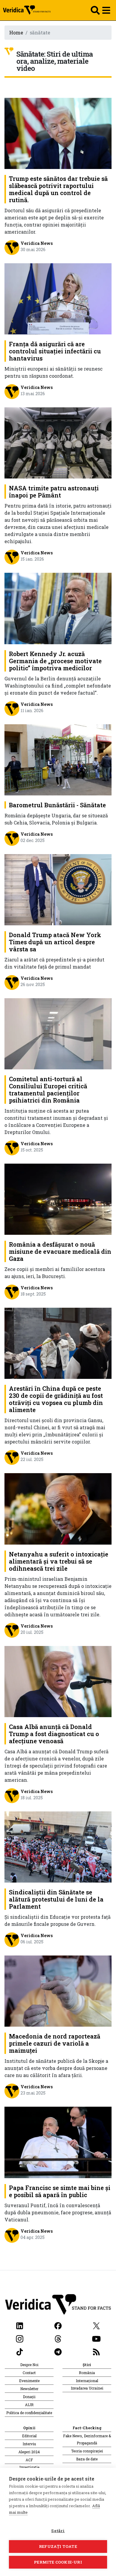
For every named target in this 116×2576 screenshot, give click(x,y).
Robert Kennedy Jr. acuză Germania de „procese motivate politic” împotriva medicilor (55, 661)
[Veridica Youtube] (96, 2338)
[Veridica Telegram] (58, 2351)
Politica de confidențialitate (29, 2413)
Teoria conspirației (87, 2451)
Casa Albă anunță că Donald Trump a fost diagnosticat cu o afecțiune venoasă (54, 1734)
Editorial (29, 2436)
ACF (29, 2460)
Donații (29, 2397)
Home (16, 32)
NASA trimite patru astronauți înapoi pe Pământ (54, 492)
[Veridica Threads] (58, 2338)
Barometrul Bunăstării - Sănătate (57, 805)
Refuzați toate (58, 2546)
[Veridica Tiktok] (20, 2351)
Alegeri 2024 (29, 2452)
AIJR (29, 2405)
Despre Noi (29, 2365)
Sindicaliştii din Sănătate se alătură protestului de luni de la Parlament (56, 1899)
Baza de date (87, 2459)
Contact (29, 2373)
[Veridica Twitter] (96, 2325)
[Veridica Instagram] (20, 2338)
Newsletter (29, 2389)
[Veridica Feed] (96, 2351)
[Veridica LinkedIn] (20, 2325)
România (87, 2373)
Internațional (87, 2381)
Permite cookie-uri (58, 2562)
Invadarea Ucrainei (87, 2388)
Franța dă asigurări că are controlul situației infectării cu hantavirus (55, 351)
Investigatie (29, 2467)
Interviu (29, 2444)
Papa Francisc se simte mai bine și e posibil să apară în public (60, 2191)
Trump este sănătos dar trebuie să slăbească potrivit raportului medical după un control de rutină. (58, 189)
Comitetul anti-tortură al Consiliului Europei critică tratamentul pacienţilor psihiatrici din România (48, 1090)
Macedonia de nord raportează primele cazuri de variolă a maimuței (55, 2043)
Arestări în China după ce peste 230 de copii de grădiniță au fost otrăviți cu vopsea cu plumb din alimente (56, 1399)
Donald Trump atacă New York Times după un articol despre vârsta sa (55, 942)
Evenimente (29, 2381)
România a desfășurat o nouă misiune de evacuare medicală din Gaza (60, 1251)
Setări (58, 2531)
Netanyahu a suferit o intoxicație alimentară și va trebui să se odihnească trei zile (59, 1561)
